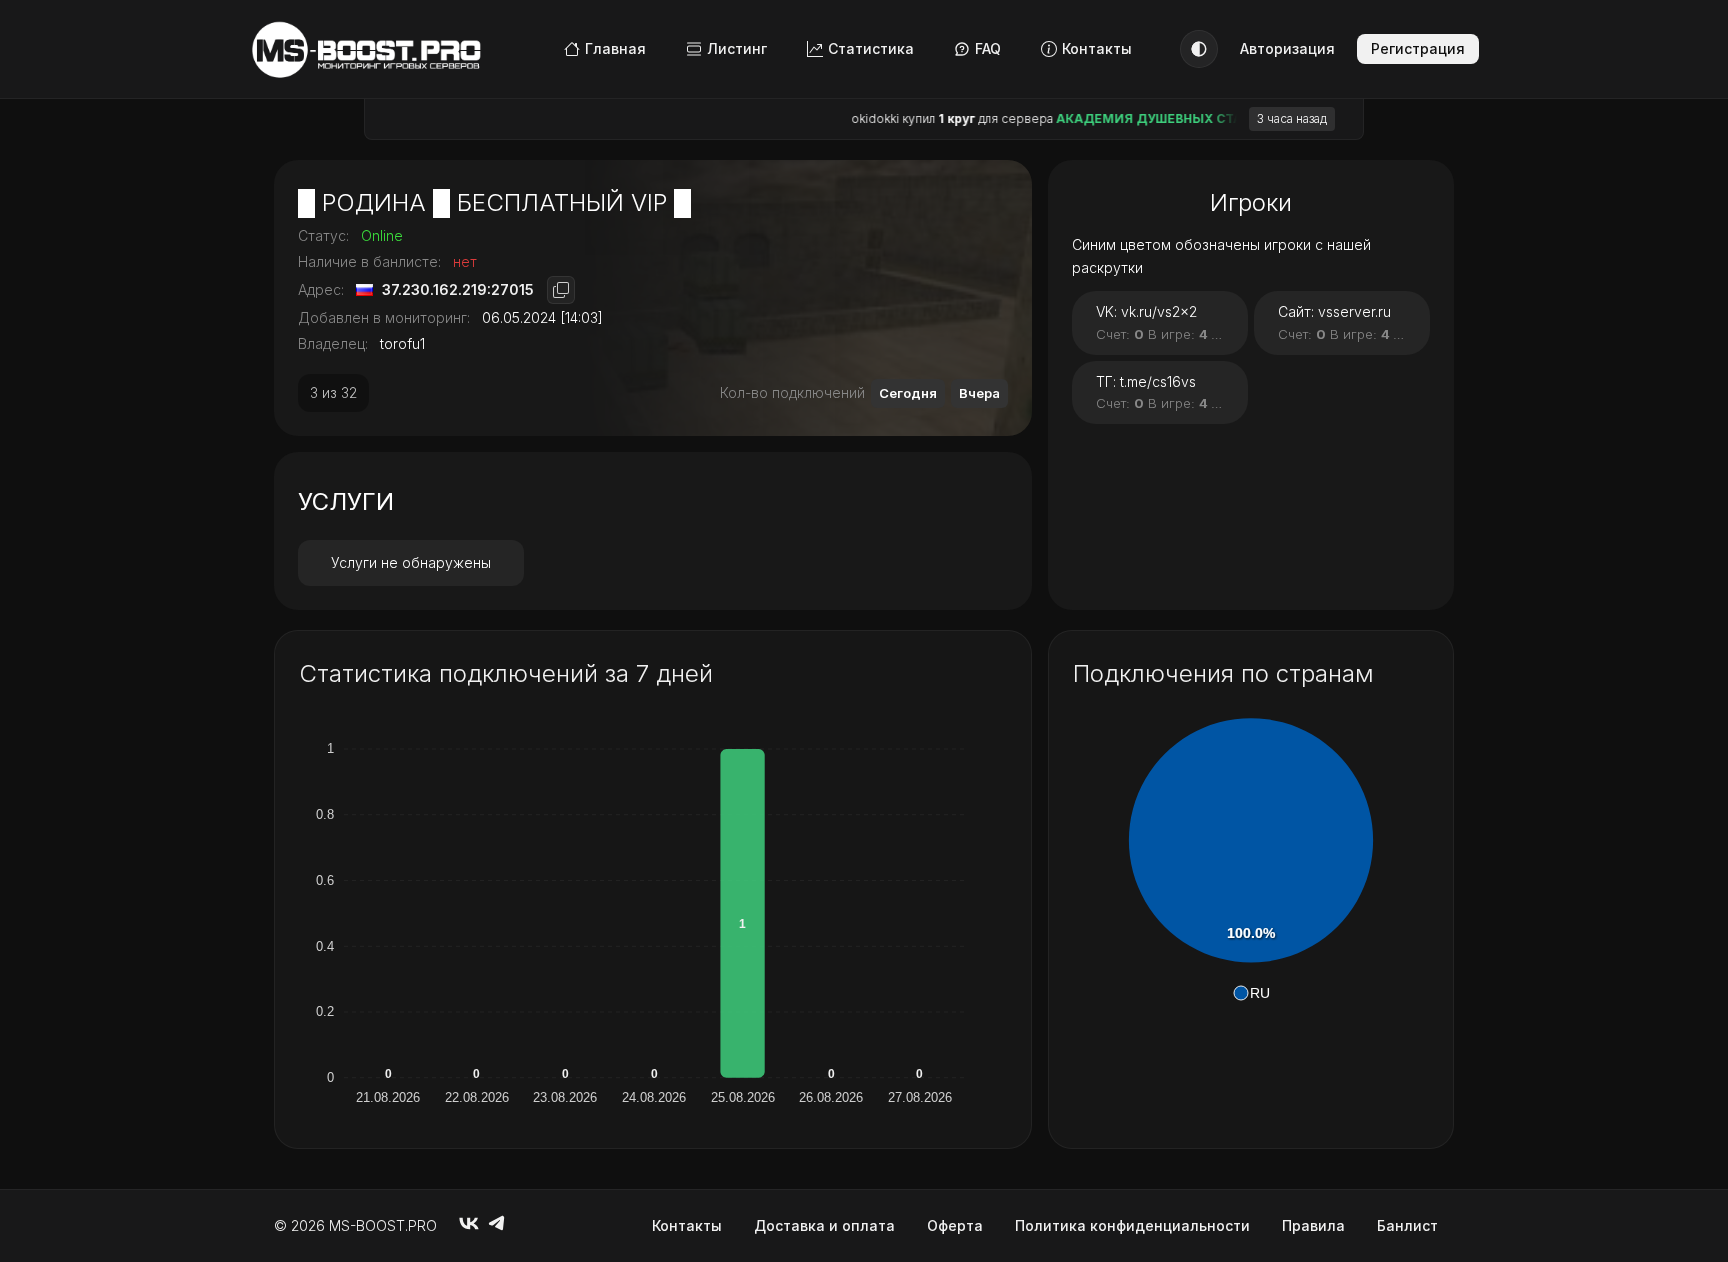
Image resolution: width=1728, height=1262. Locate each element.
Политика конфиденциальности (1132, 1225)
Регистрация (1418, 48)
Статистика (871, 48)
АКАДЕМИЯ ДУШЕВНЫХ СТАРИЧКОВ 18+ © (1164, 118)
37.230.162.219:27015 (458, 289)
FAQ (988, 48)
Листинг (737, 48)
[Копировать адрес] (561, 290)
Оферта (955, 1225)
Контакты (1097, 48)
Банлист (1407, 1225)
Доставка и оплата (824, 1225)
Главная (615, 48)
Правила (1313, 1225)
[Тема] (1199, 49)
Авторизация (1287, 48)
